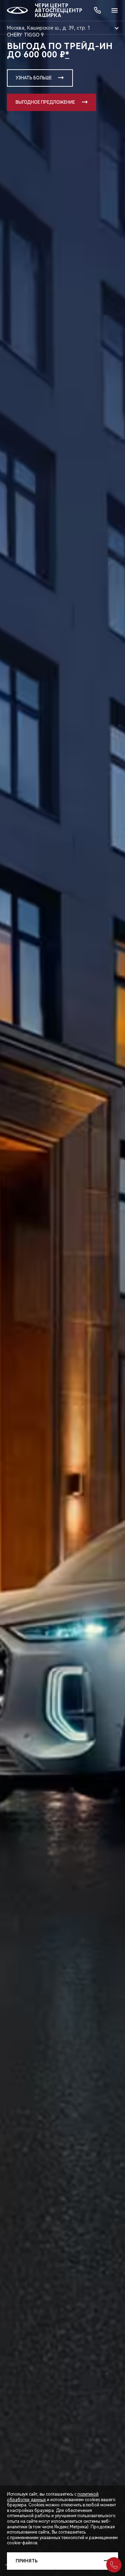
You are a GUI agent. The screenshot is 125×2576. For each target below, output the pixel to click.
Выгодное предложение (45, 102)
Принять (27, 2561)
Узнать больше (34, 78)
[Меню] (115, 10)
